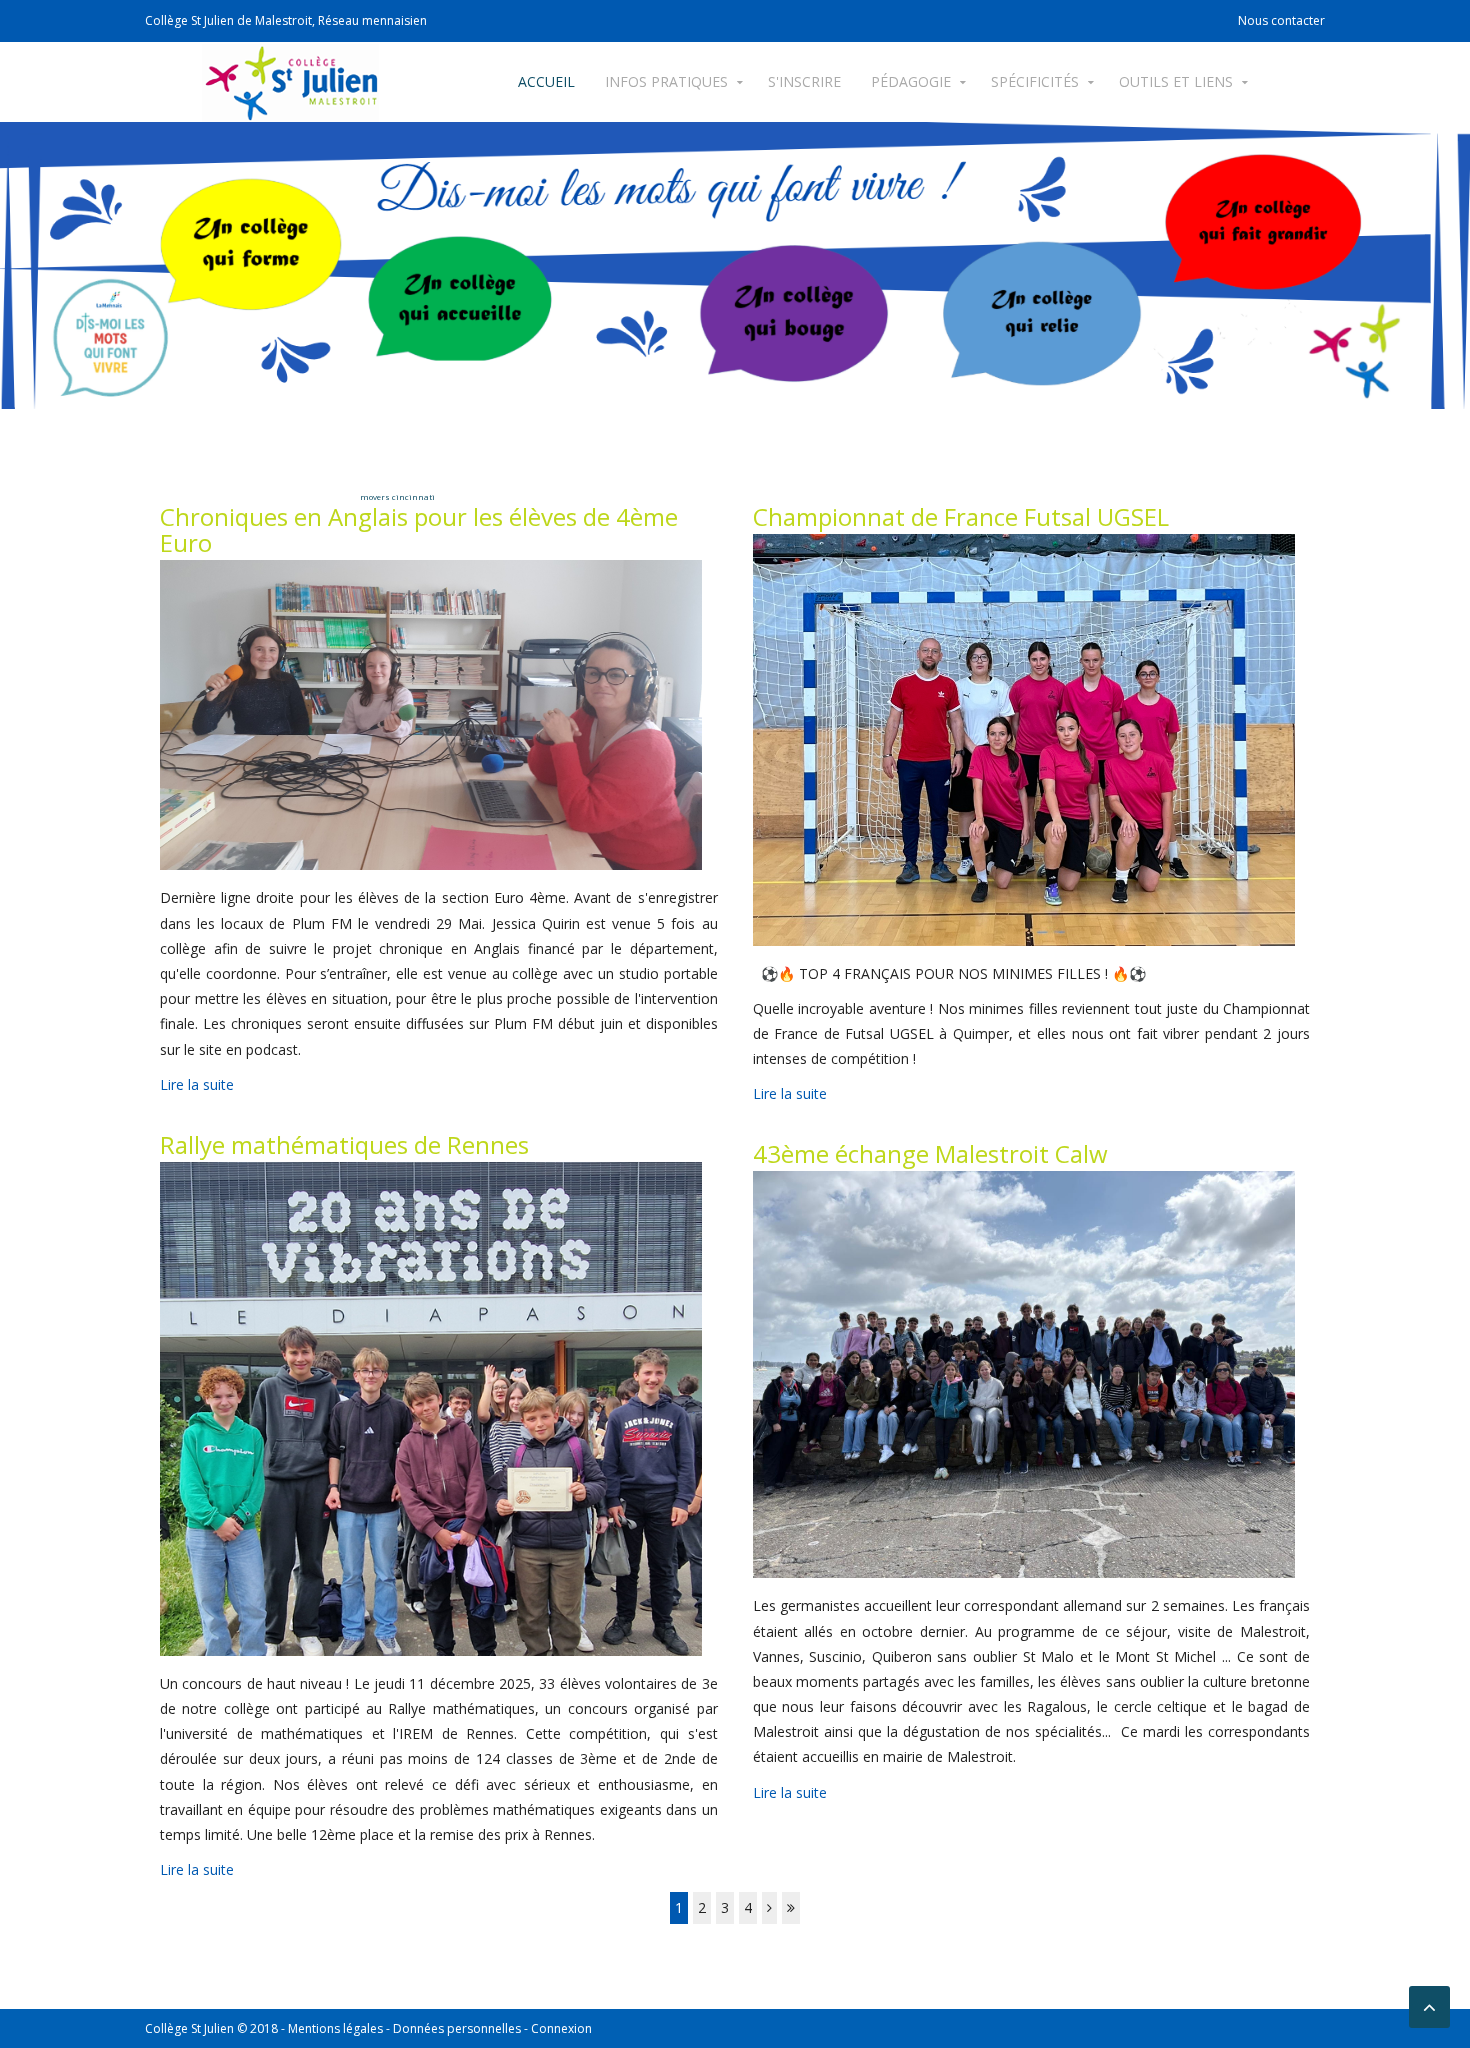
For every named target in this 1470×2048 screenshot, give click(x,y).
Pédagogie (911, 81)
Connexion (561, 2028)
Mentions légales (335, 2028)
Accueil (546, 81)
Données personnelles (457, 2028)
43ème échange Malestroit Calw (930, 1153)
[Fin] (791, 1907)
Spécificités (1035, 81)
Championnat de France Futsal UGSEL (961, 516)
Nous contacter (1281, 20)
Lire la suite (197, 1084)
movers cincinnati (397, 496)
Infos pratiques (666, 81)
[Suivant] (769, 1907)
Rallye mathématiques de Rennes (344, 1144)
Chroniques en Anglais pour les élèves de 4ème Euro (419, 529)
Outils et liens (1176, 81)
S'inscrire (804, 81)
